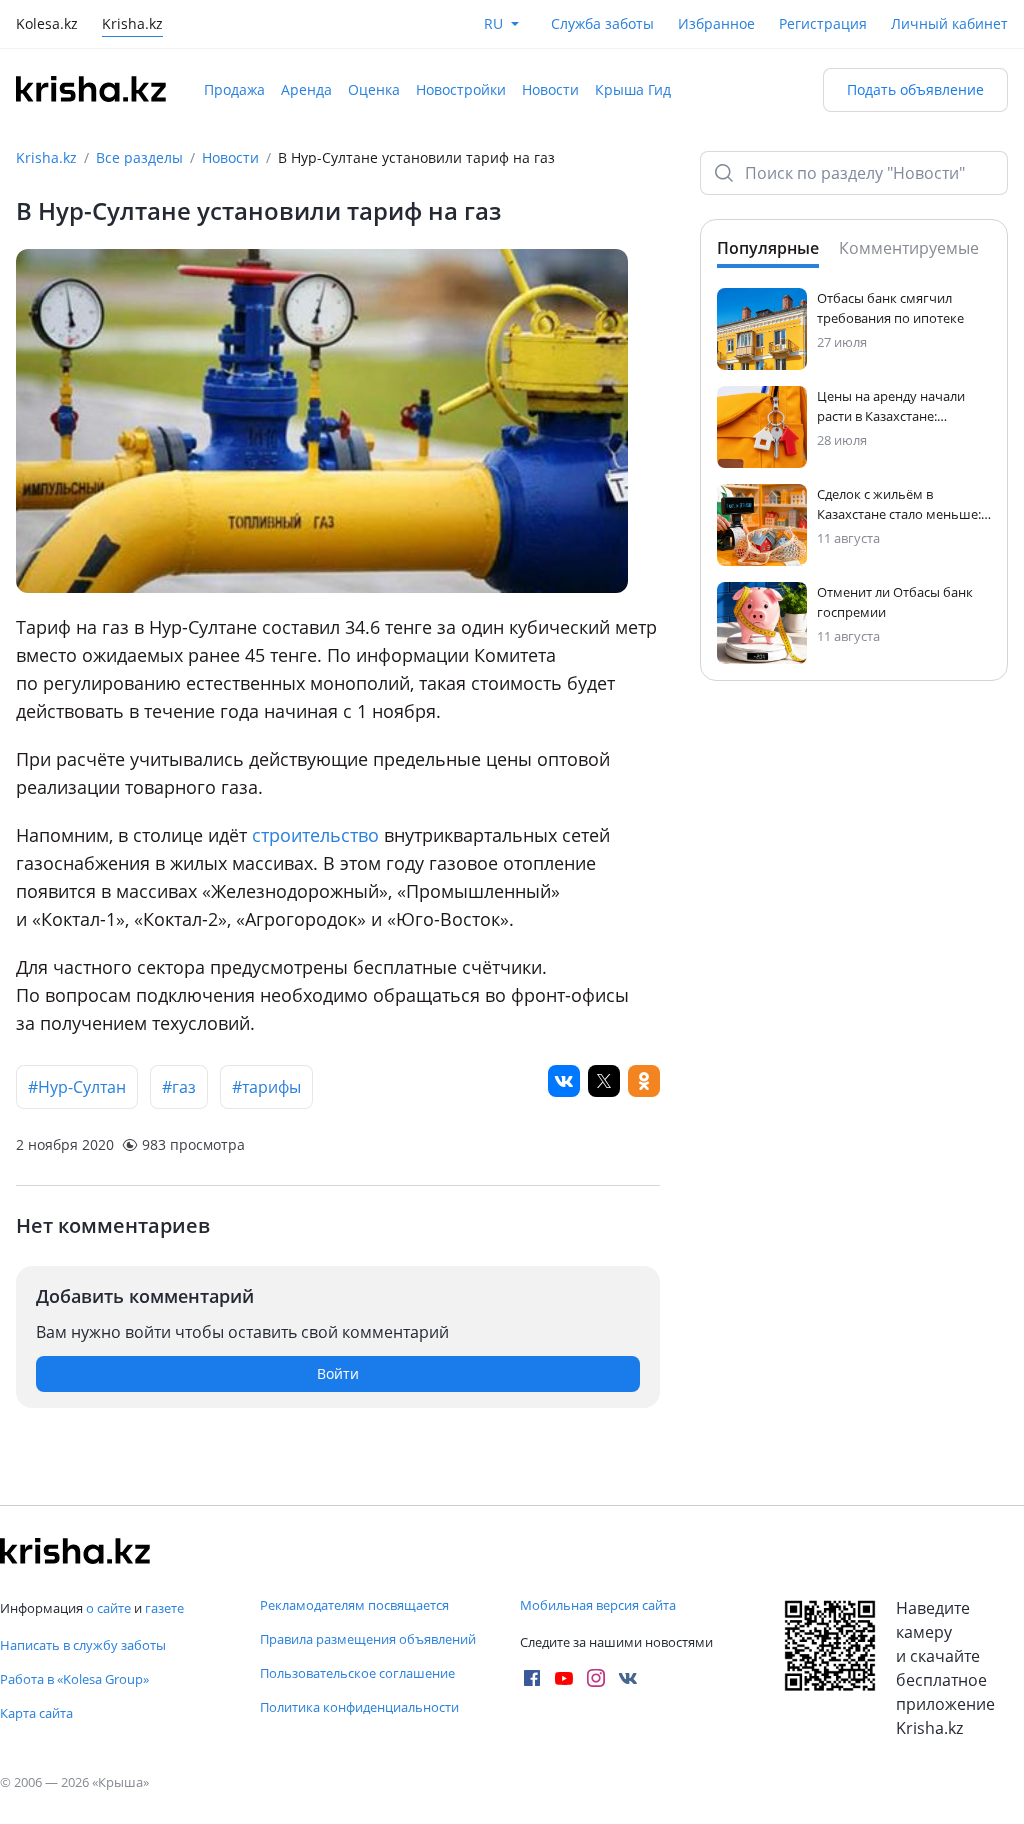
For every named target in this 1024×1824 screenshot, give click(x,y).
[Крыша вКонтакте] (628, 1678)
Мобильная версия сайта (598, 1605)
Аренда (306, 89)
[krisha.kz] (75, 1551)
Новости (550, 89)
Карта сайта (36, 1713)
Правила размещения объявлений (368, 1639)
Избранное (716, 23)
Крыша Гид (633, 89)
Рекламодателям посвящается (354, 1605)
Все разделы (139, 157)
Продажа (234, 89)
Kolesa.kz (47, 25)
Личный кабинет (949, 23)
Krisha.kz (46, 157)
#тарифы (266, 1087)
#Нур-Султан (77, 1087)
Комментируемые (909, 248)
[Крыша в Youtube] (564, 1678)
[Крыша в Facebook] (532, 1678)
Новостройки (461, 89)
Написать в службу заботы (83, 1645)
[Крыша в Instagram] (596, 1678)
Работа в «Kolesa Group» (74, 1679)
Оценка (374, 89)
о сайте (108, 1608)
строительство (318, 835)
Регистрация (823, 23)
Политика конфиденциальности (359, 1707)
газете (164, 1608)
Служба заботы (602, 23)
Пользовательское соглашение (357, 1673)
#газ (179, 1087)
